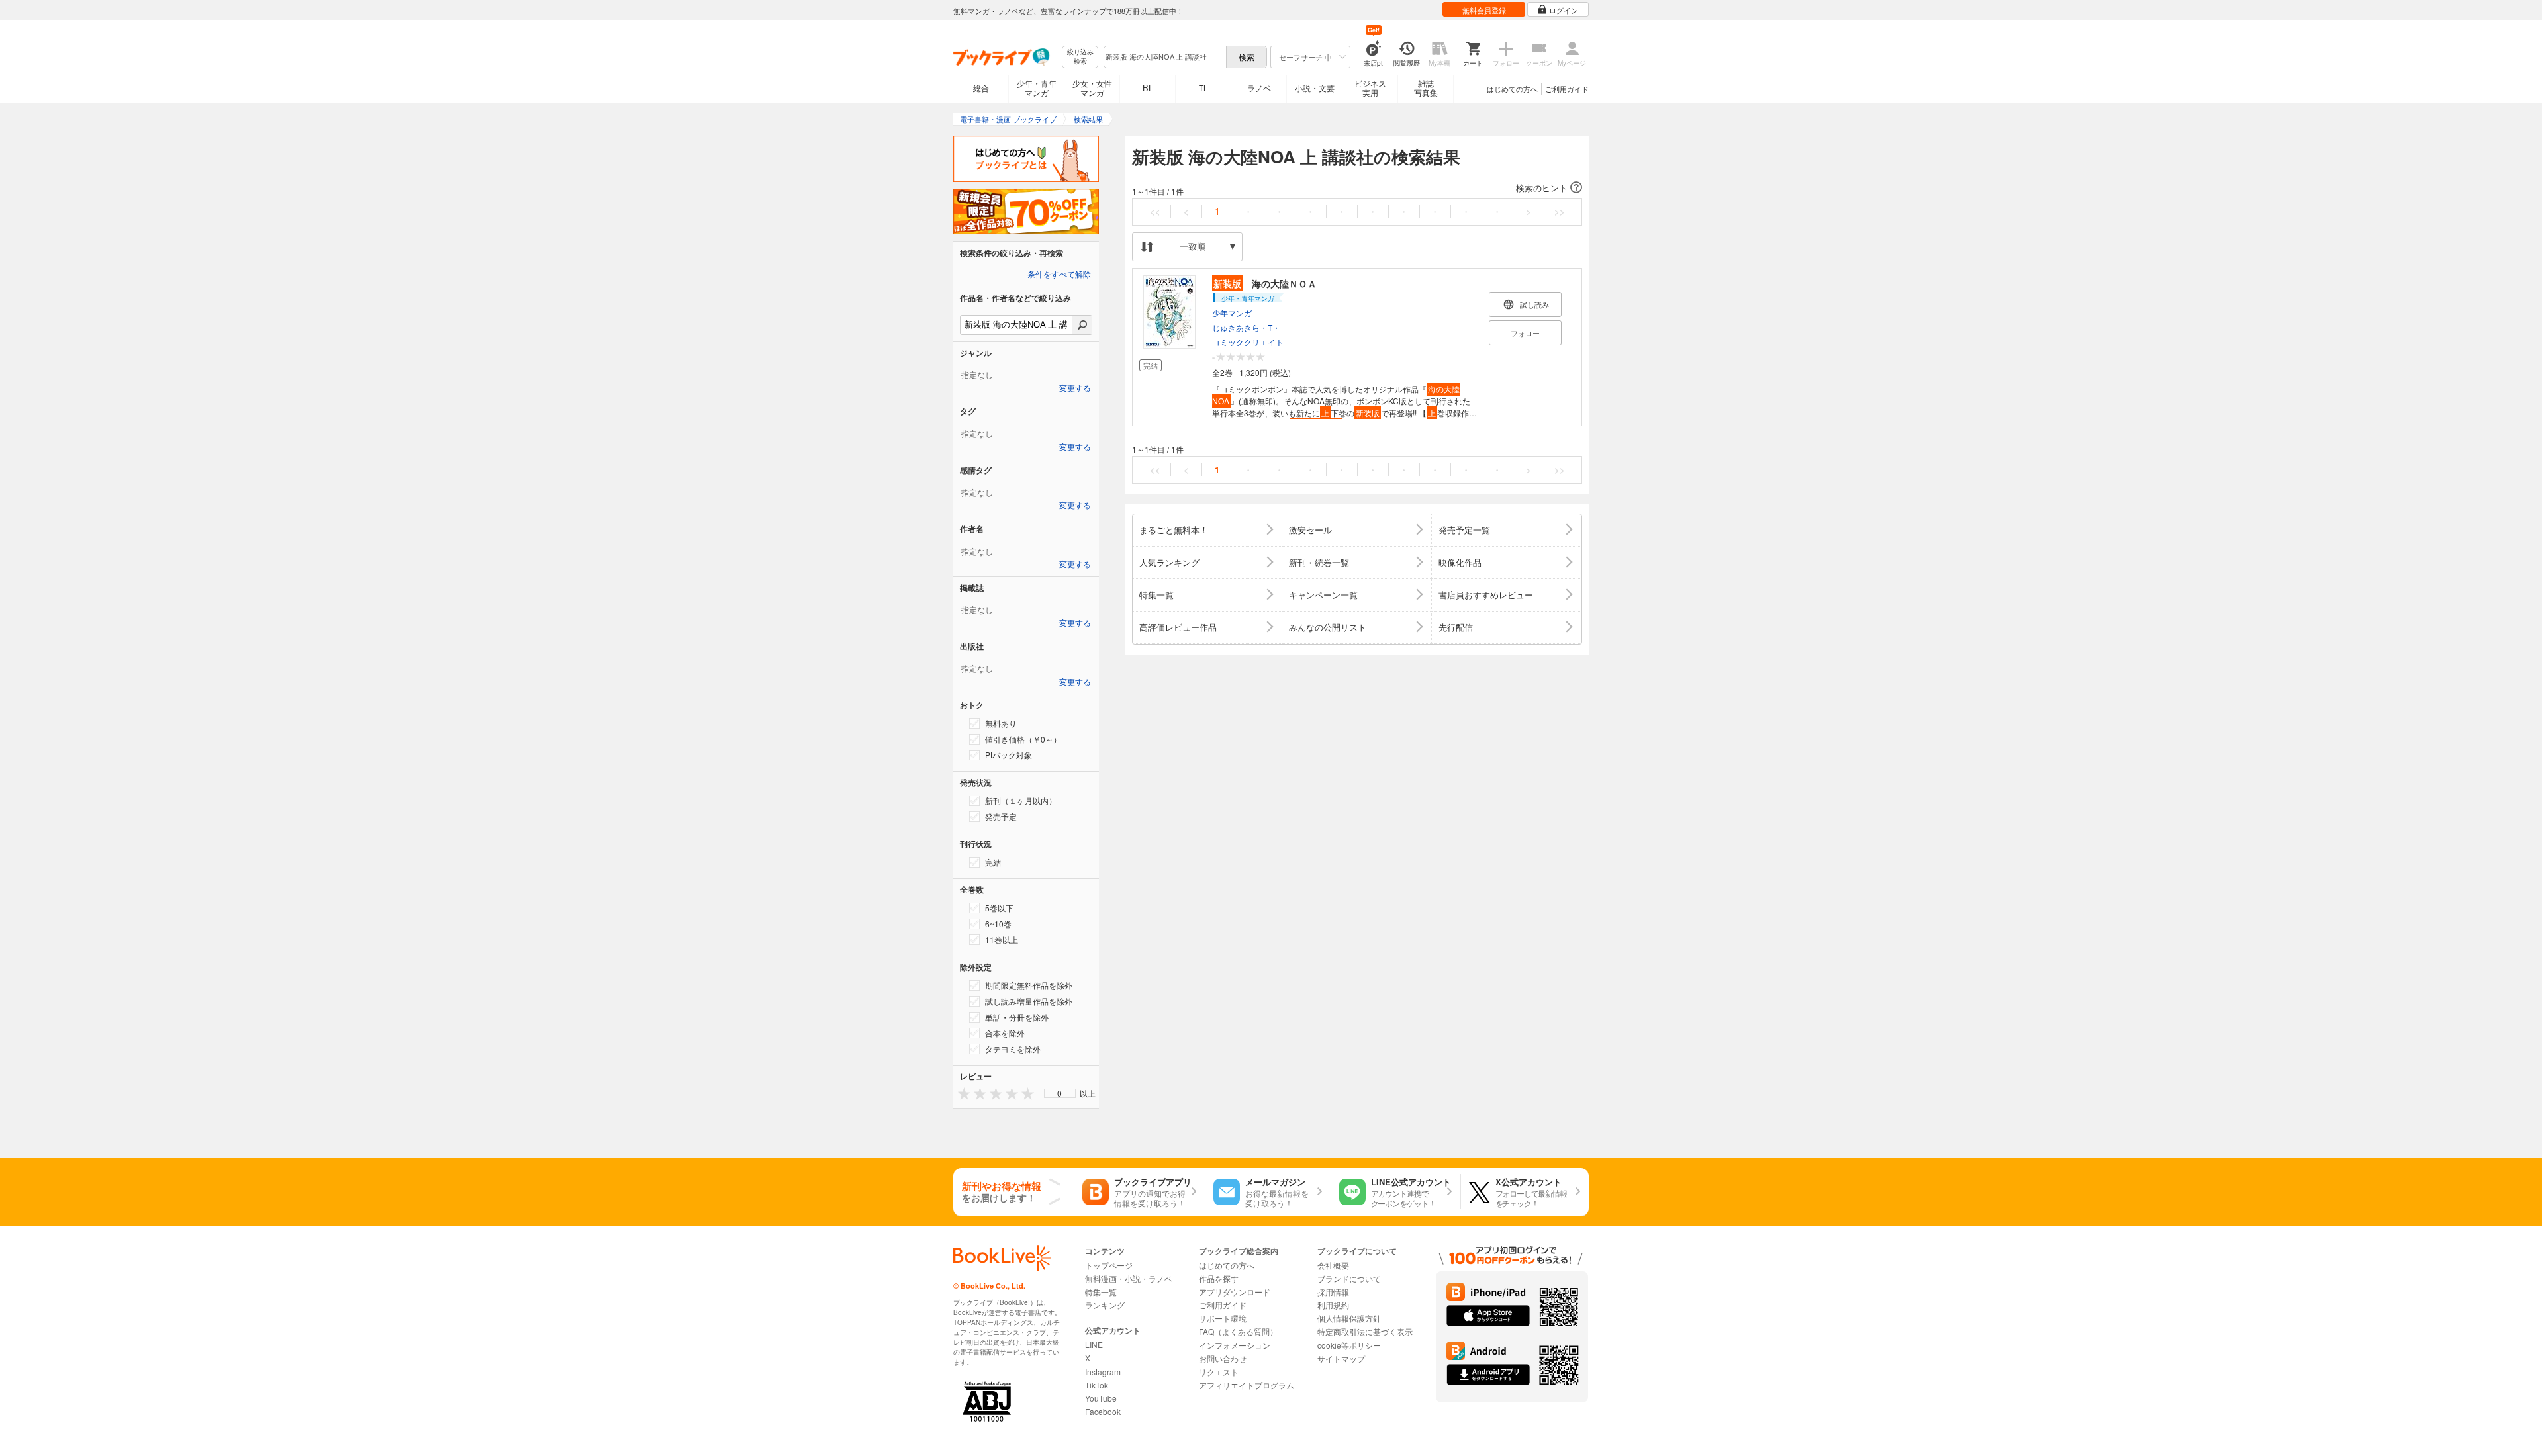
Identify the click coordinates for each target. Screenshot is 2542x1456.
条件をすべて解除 (1059, 275)
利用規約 (1333, 1305)
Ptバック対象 (1009, 755)
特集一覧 (1101, 1292)
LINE (1094, 1344)
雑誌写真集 (1426, 88)
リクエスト (1219, 1372)
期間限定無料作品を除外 (1029, 985)
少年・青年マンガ (1037, 88)
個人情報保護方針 (1349, 1318)
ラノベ (1259, 88)
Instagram (1103, 1372)
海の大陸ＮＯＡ (1265, 283)
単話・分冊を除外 (1017, 1017)
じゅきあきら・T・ (1246, 327)
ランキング (1105, 1305)
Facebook (1103, 1411)
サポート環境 (1223, 1318)
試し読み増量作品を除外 (1029, 1001)
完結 (993, 862)
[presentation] (961, 1093)
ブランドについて (1349, 1278)
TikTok (1097, 1385)
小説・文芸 (1315, 88)
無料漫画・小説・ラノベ (1129, 1278)
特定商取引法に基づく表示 (1365, 1331)
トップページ (1109, 1265)
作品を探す (1219, 1278)
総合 (981, 88)
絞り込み (1080, 57)
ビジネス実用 (1370, 88)
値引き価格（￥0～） (1023, 739)
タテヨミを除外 (1013, 1049)
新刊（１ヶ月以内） (1021, 800)
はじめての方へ (1512, 89)
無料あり (1001, 723)
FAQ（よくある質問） (1238, 1331)
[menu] (1060, 1093)
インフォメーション (1235, 1345)
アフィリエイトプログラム (1247, 1385)
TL (1203, 88)
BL (1148, 88)
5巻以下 (999, 908)
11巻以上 (1002, 939)
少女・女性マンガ (1092, 88)
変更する (1075, 388)
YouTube (1101, 1398)
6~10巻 (998, 924)
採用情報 (1333, 1292)
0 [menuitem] (1059, 1093)
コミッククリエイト (1248, 342)
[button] (1357, 188)
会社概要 (1333, 1265)
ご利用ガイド (1567, 89)
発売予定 (1001, 816)
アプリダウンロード (1235, 1292)
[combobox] (1164, 57)
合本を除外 (1005, 1033)
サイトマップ (1341, 1358)
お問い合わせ (1223, 1358)
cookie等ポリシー (1349, 1345)
